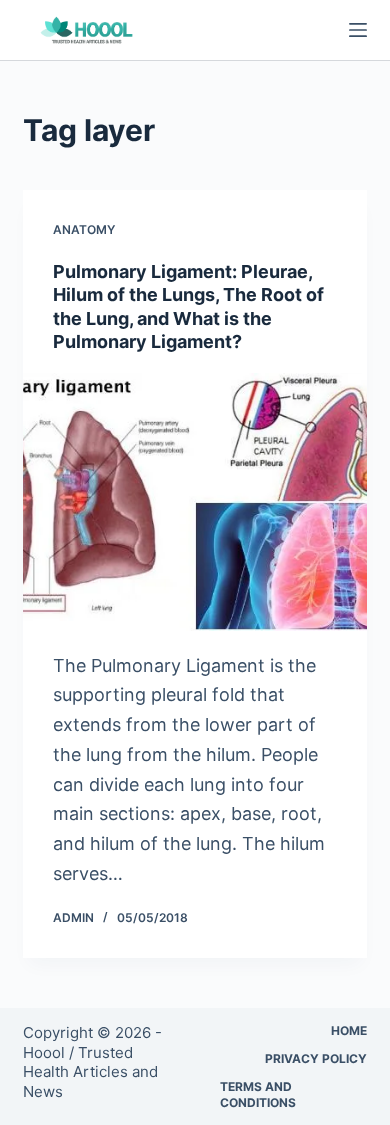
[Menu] (358, 30)
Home (349, 1030)
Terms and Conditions (258, 1094)
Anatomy (84, 229)
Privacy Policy (316, 1058)
